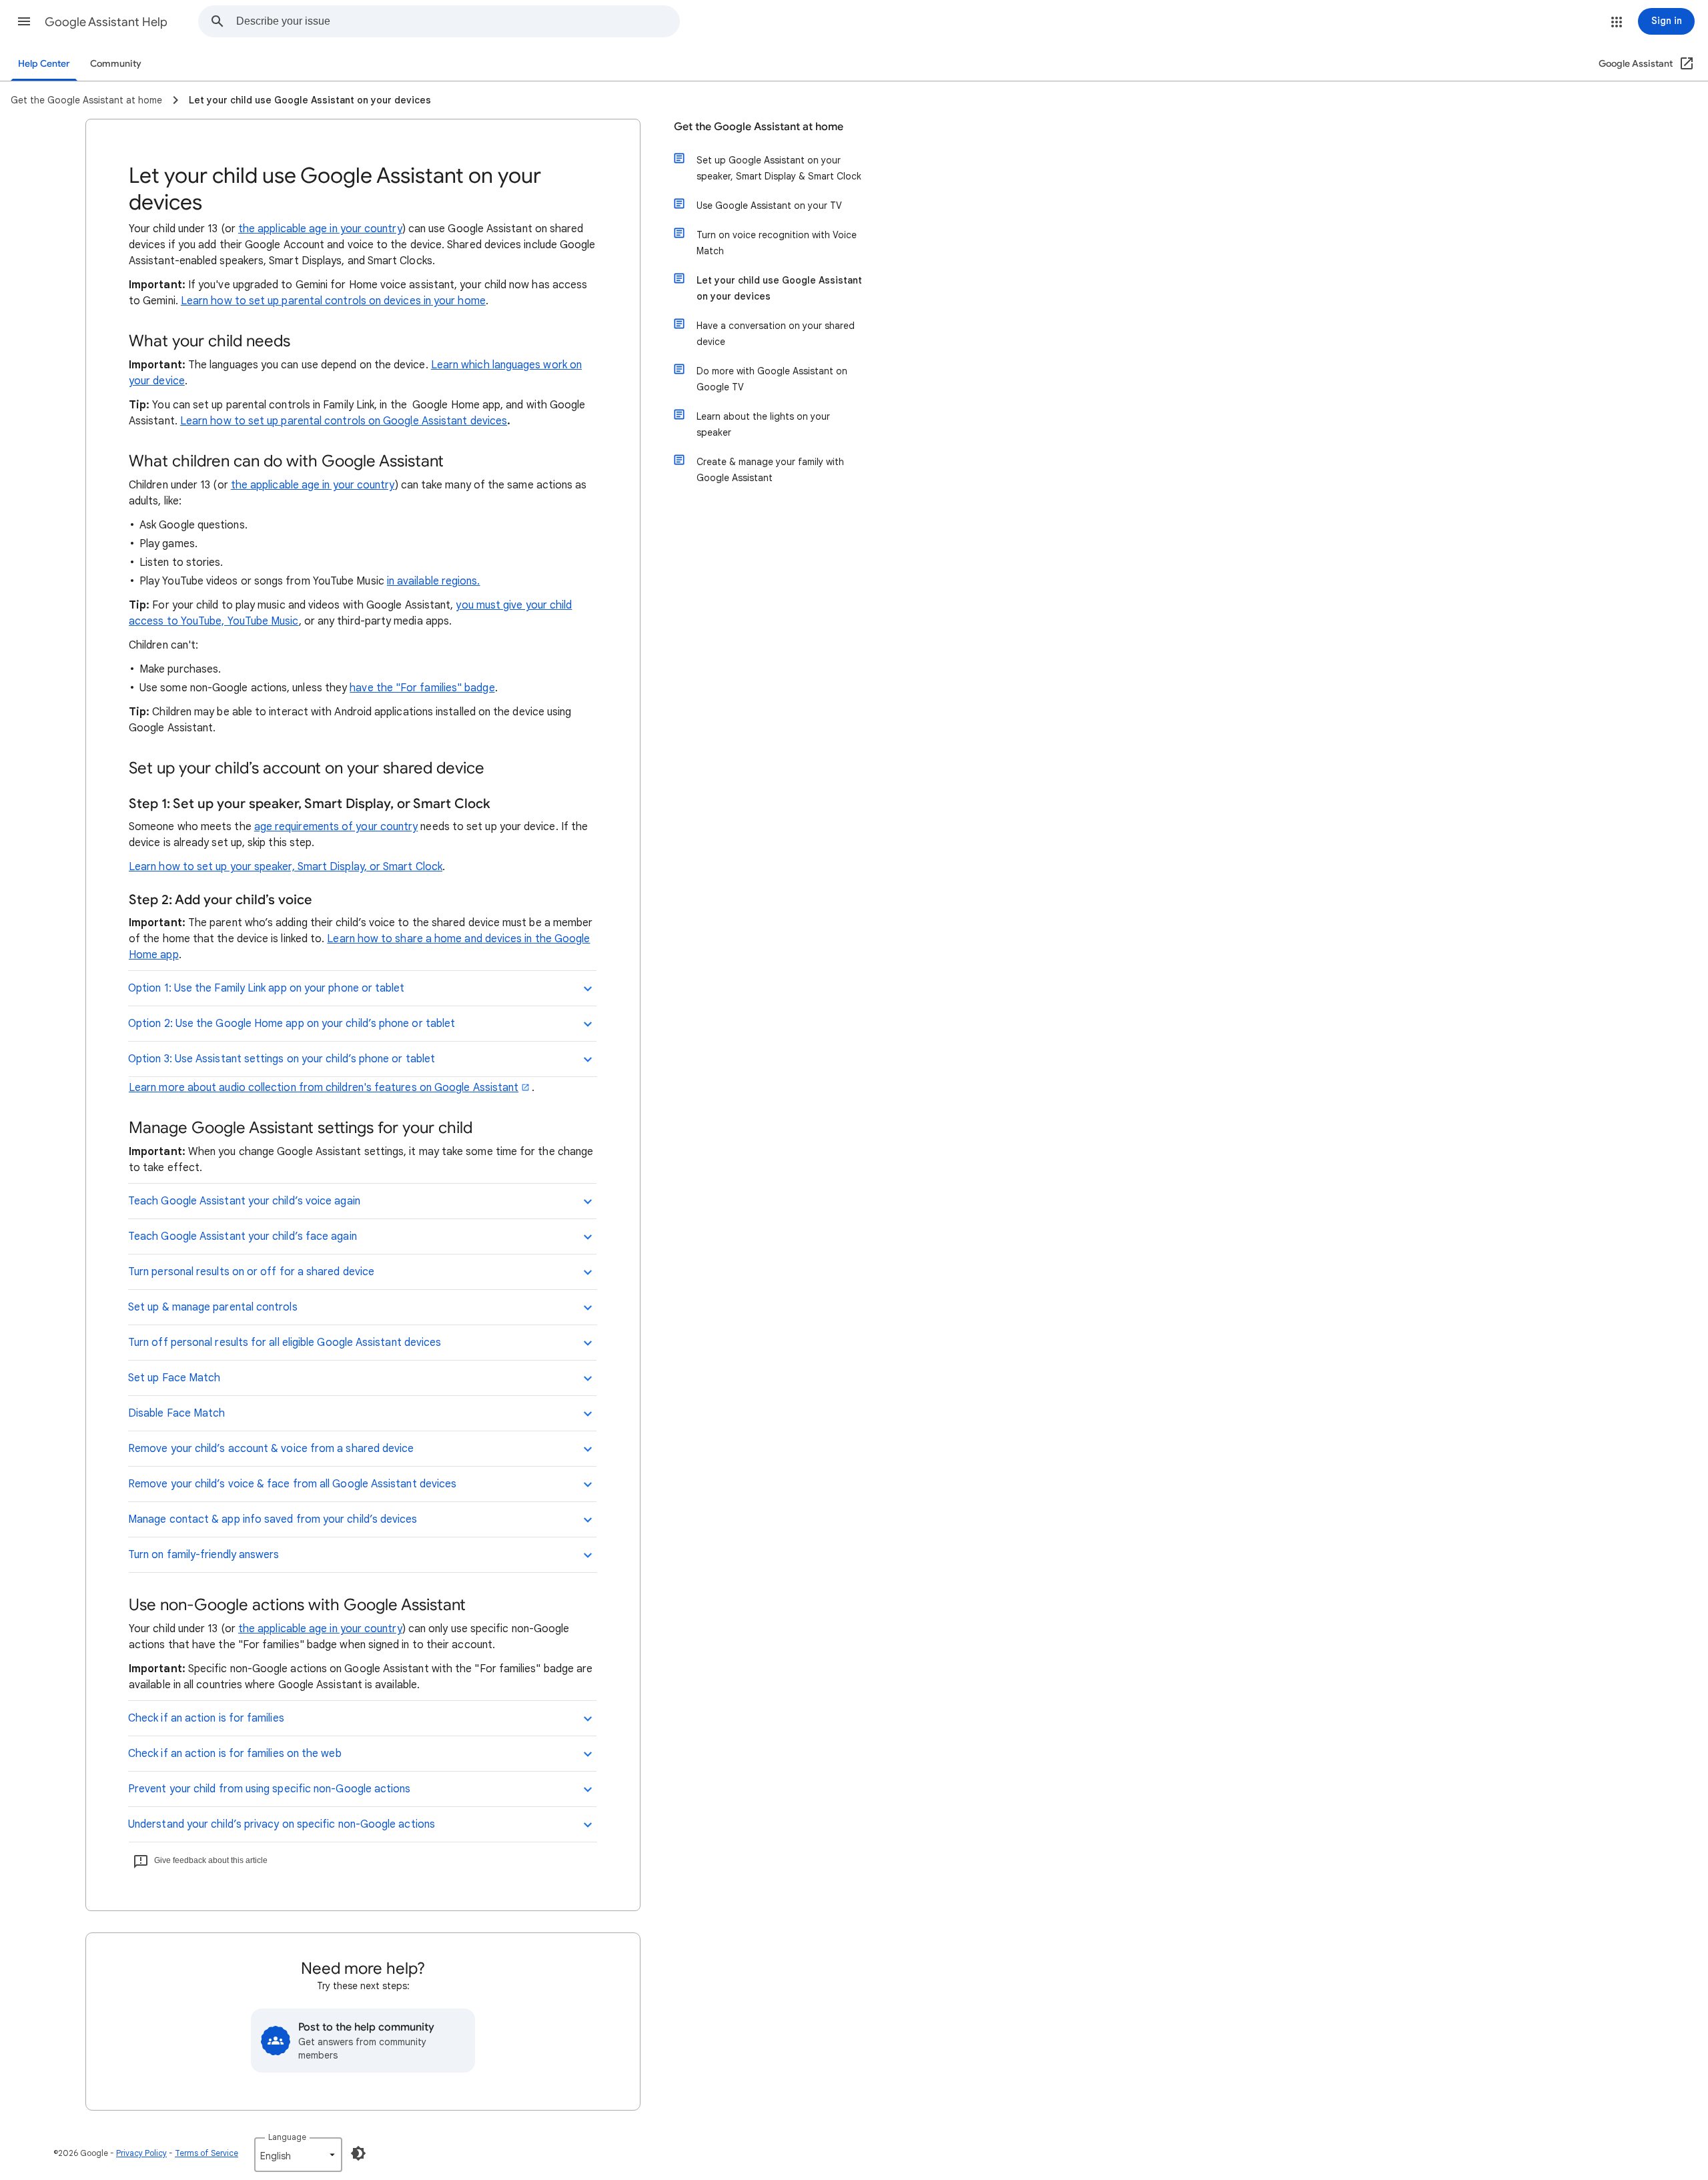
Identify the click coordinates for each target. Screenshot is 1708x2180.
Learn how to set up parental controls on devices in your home (333, 301)
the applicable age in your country (320, 229)
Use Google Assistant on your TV (769, 206)
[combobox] (458, 21)
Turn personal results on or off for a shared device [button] (251, 1272)
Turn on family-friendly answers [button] (203, 1555)
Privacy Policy (141, 2153)
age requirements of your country (336, 827)
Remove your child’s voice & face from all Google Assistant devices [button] (292, 1484)
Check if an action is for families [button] (206, 1718)
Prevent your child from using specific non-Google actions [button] (270, 1789)
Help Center (44, 64)
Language (287, 2137)
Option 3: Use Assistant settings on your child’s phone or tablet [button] (282, 1059)
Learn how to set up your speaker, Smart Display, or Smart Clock (286, 867)
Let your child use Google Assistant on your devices (779, 288)
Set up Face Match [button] (174, 1378)
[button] (24, 21)
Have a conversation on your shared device (776, 334)
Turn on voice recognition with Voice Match (777, 243)
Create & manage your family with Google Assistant (770, 470)
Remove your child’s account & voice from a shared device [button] (271, 1449)
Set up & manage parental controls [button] (213, 1307)
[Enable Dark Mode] (358, 2153)
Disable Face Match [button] (176, 1413)
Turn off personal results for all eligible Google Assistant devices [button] (285, 1343)
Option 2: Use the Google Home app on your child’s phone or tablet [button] (292, 1024)
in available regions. (434, 581)
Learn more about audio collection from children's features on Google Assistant (324, 1088)
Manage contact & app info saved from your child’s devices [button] (273, 1519)
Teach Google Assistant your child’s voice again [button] (244, 1201)
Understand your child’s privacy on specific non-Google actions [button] (282, 1824)
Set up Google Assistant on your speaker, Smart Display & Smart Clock (779, 168)
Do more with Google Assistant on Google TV (772, 379)
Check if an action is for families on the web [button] (235, 1754)
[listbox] (298, 2155)
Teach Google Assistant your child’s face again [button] (243, 1236)
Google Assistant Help (106, 22)
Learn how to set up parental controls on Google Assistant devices (344, 421)
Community (116, 64)
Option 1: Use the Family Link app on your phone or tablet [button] (267, 988)
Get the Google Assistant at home (759, 127)
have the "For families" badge (422, 688)
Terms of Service (206, 2153)
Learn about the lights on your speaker (763, 424)
